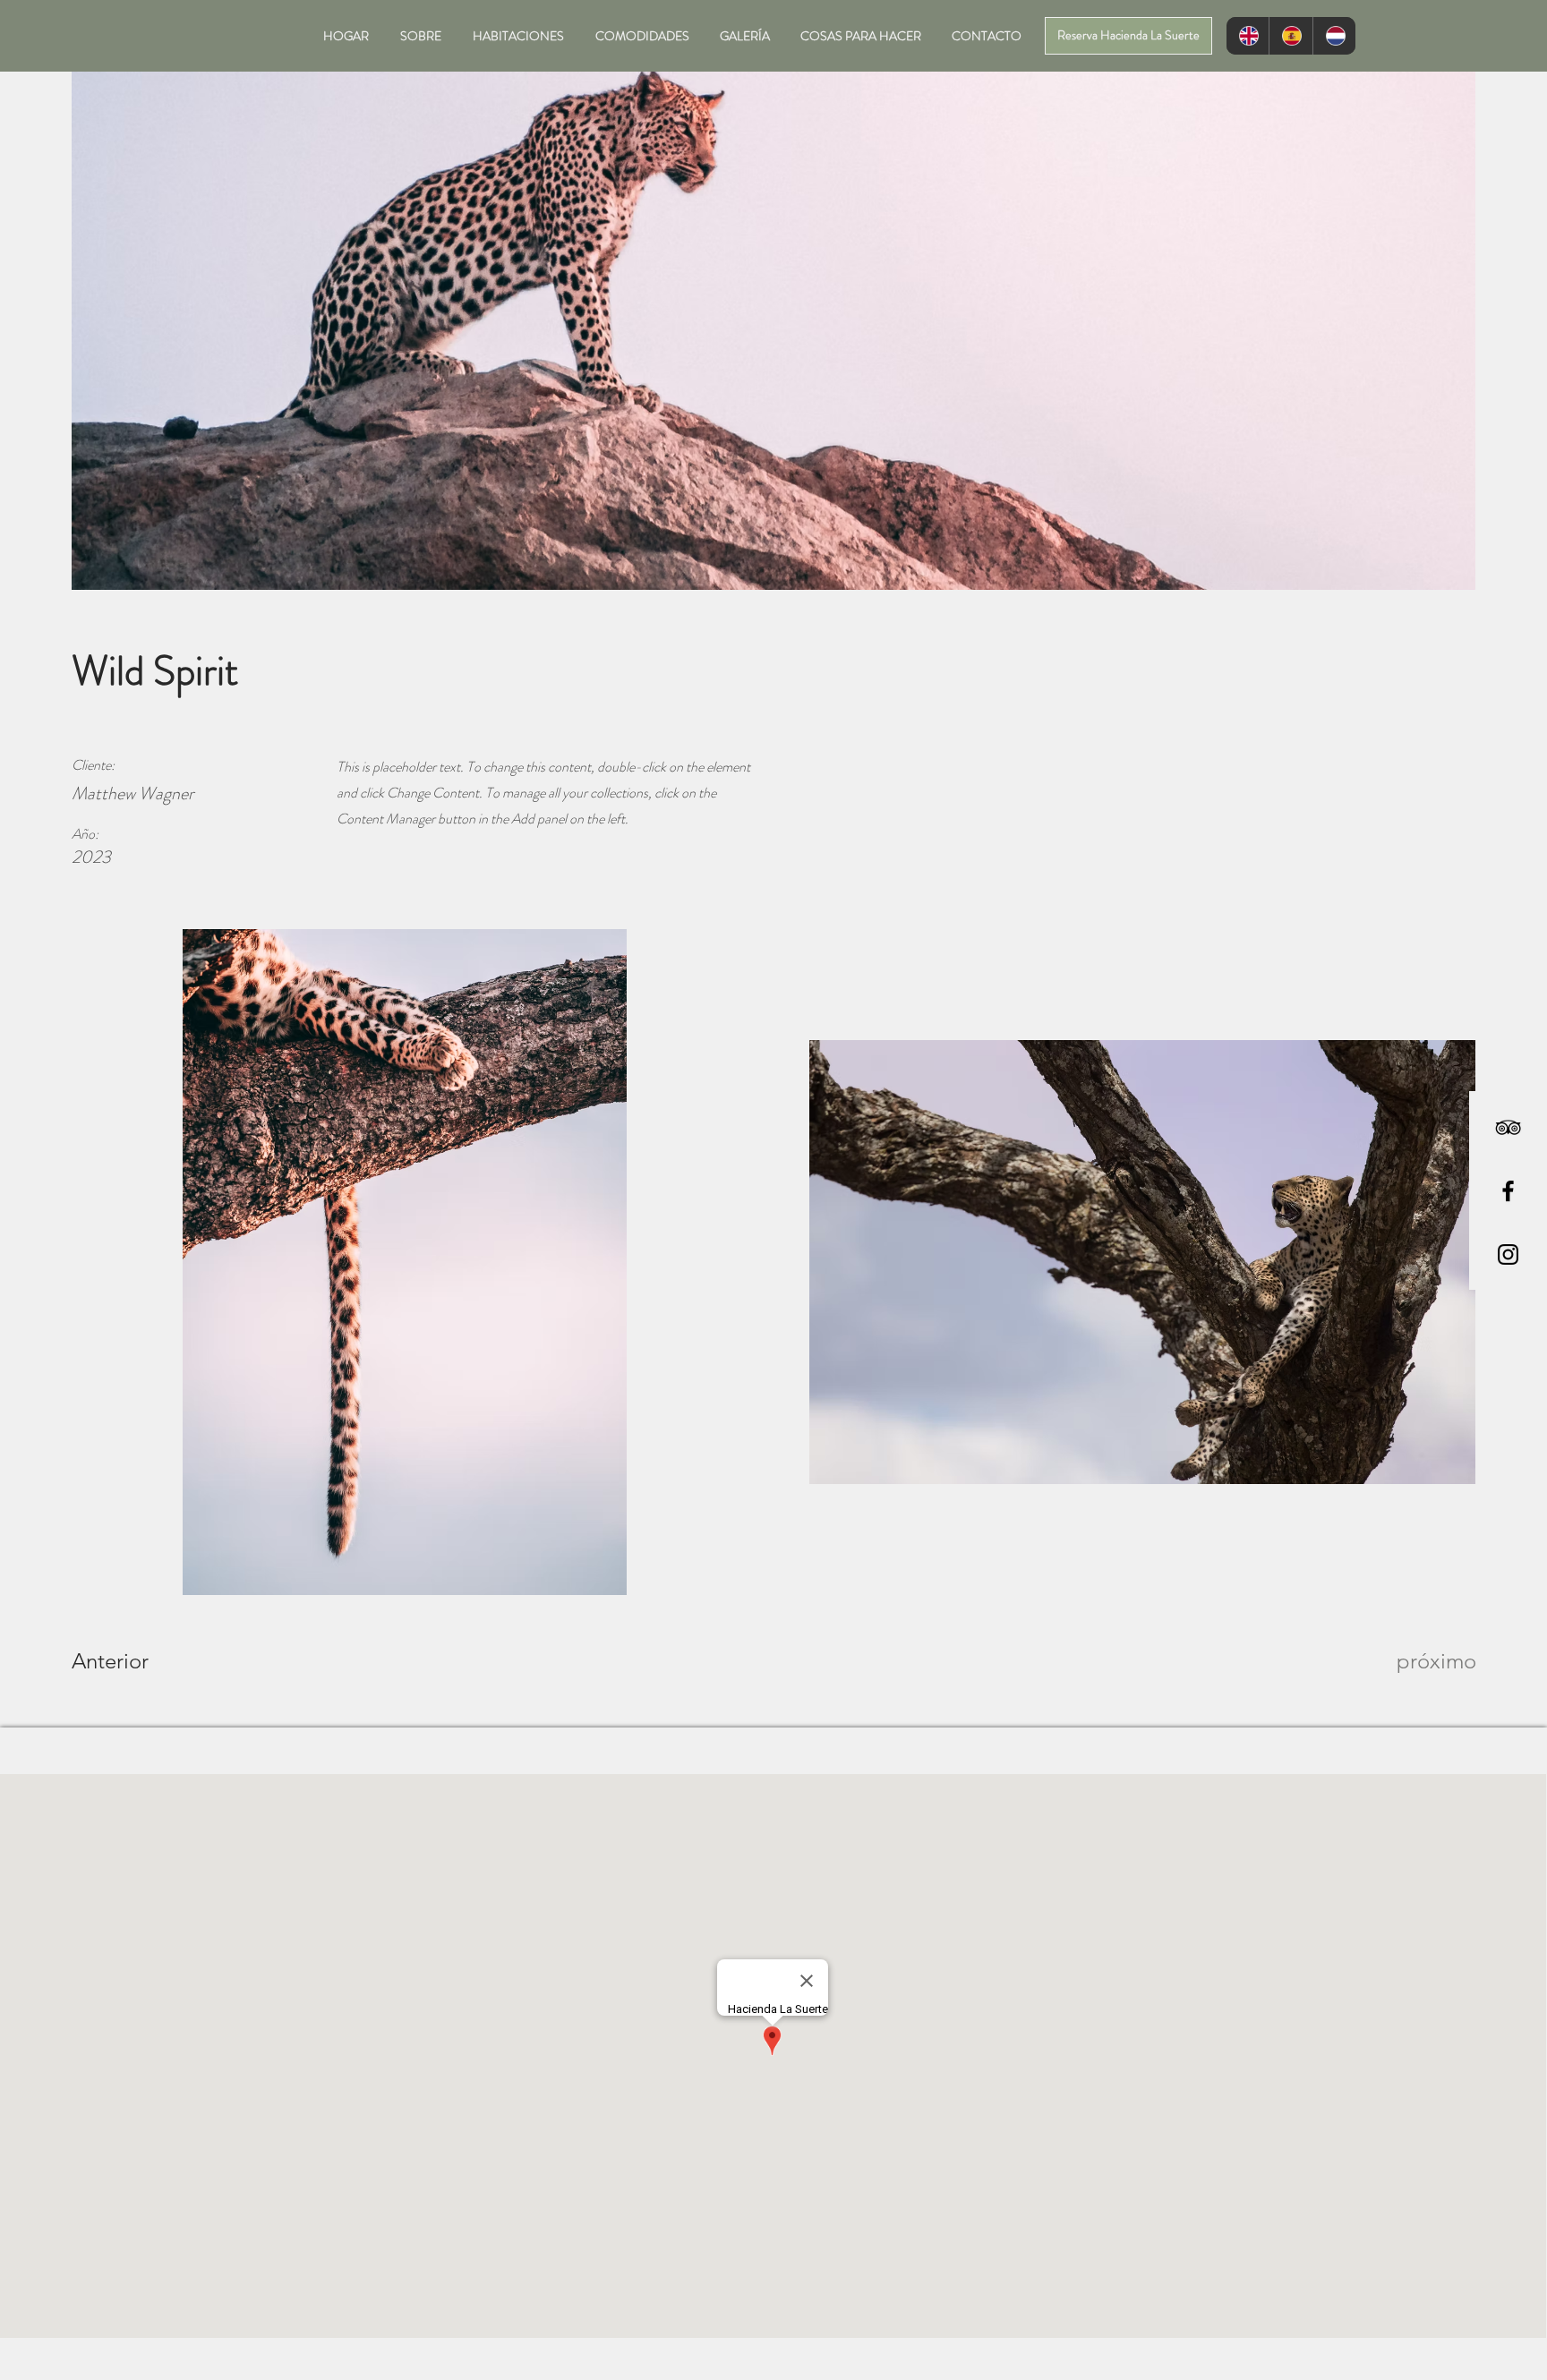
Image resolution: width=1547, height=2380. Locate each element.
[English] (1248, 36)
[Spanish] (1290, 36)
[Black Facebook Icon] (1508, 1191)
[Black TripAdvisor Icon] (1508, 1127)
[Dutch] (1334, 36)
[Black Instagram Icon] (1508, 1254)
